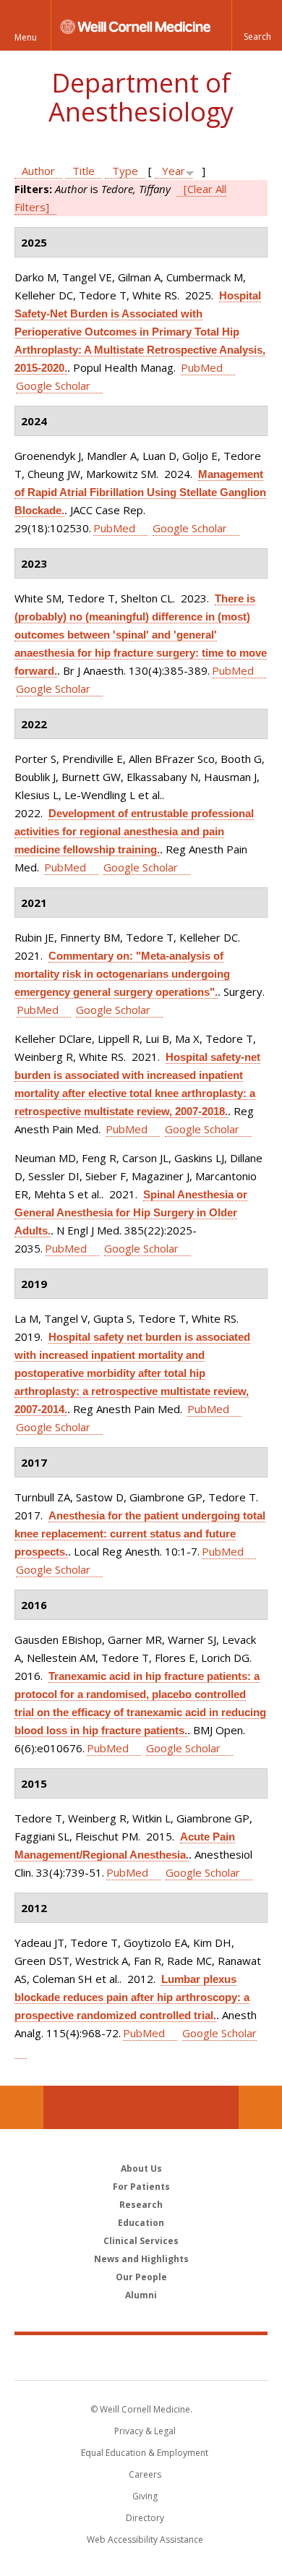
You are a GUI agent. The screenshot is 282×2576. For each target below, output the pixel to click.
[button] (257, 25)
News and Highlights (141, 2259)
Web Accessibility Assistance (145, 2539)
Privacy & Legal (145, 2431)
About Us (141, 2168)
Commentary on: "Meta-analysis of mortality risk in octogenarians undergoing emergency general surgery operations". (122, 974)
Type (125, 171)
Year (174, 171)
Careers (145, 2474)
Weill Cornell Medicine (141, 2357)
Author (38, 171)
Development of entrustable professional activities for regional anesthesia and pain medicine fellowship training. (134, 831)
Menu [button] (26, 37)
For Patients (141, 2187)
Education (141, 2223)
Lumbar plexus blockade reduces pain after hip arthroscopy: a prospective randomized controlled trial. (132, 1997)
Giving (145, 2496)
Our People (141, 2277)
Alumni (141, 2295)
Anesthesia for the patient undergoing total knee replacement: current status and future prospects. (140, 1534)
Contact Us (260, 2107)
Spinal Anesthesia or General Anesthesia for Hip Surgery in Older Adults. (131, 1212)
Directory (145, 2518)
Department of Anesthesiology (141, 97)
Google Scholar (53, 385)
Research (141, 2205)
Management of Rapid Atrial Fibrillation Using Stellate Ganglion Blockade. (140, 492)
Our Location (22, 2107)
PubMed (202, 367)
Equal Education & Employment (145, 2453)
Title (84, 171)
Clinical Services (141, 2241)
